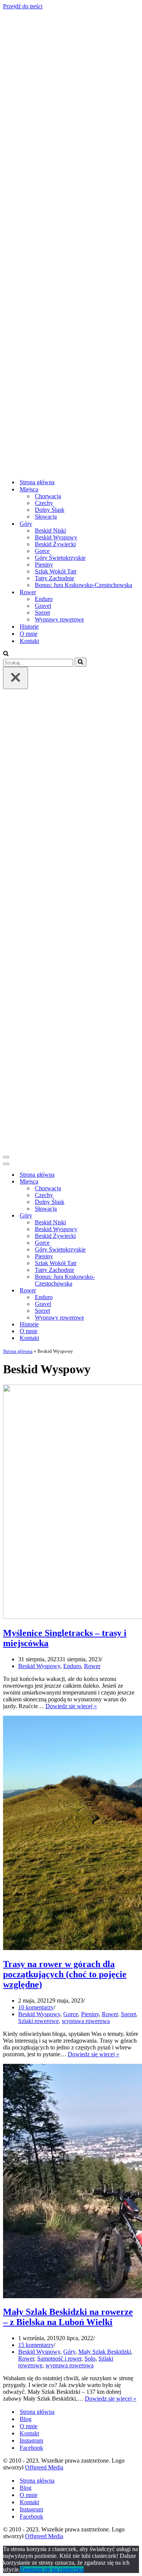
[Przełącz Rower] (136, 1291)
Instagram (31, 2440)
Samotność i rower (59, 2358)
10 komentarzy (36, 2007)
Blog (26, 2419)
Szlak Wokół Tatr (56, 571)
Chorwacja (48, 496)
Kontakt (29, 641)
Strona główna (37, 482)
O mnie (29, 634)
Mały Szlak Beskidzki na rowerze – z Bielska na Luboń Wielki (68, 2317)
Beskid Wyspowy (56, 537)
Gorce (42, 551)
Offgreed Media (44, 2467)
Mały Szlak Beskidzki (105, 2352)
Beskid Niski (50, 531)
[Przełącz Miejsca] (136, 1182)
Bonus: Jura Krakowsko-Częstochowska (83, 585)
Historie (29, 627)
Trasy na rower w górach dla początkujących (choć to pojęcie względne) (65, 1974)
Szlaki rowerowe (38, 2021)
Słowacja (46, 517)
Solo (90, 2358)
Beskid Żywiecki (55, 544)
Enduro (44, 599)
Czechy (44, 503)
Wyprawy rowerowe (59, 619)
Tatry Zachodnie (55, 578)
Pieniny (44, 565)
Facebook (31, 2448)
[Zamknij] (16, 678)
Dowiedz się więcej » (71, 1706)
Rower (92, 1666)
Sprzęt (42, 613)
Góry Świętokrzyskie (60, 558)
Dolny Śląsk (50, 510)
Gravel (43, 606)
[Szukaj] (6, 654)
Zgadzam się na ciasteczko (52, 2569)
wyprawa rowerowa (86, 2021)
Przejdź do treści (23, 6)
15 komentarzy (36, 2345)
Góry (69, 2352)
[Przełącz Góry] (136, 1216)
